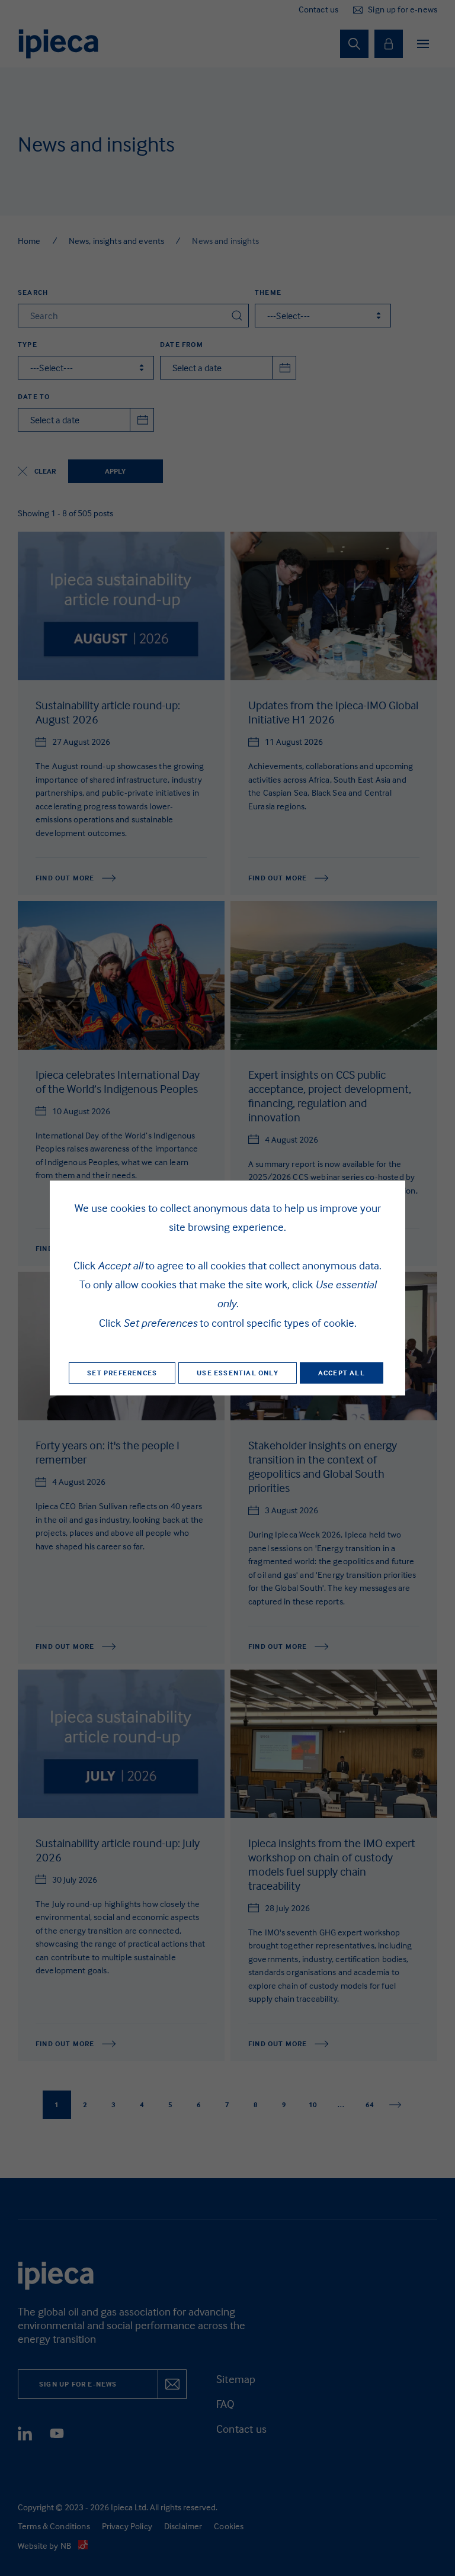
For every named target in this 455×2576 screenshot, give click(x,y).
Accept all (342, 1373)
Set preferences (122, 1373)
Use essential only (238, 1373)
